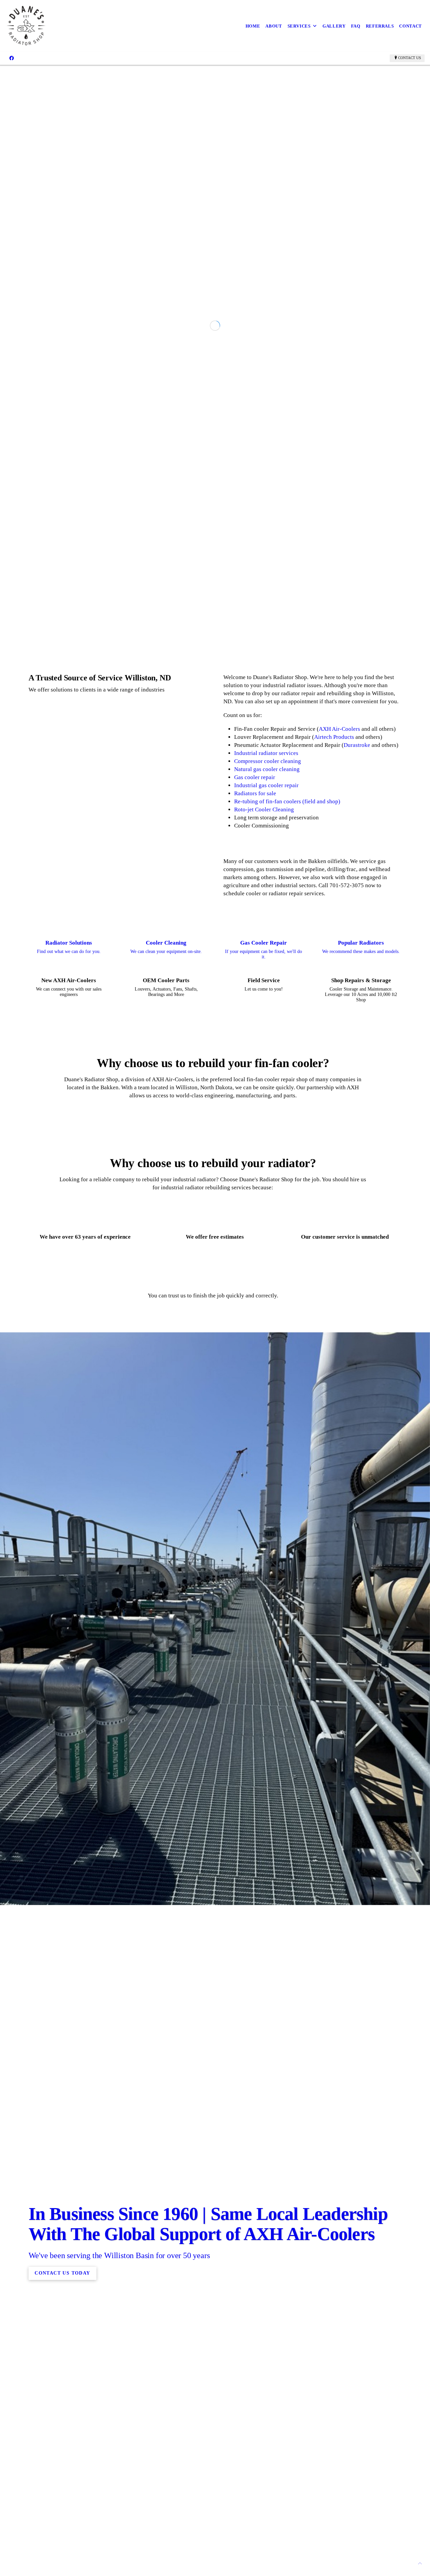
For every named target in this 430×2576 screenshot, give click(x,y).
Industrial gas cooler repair (266, 1422)
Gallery (334, 26)
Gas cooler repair (255, 1414)
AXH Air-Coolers (340, 1365)
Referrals (380, 26)
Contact (411, 26)
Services (299, 26)
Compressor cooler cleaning (268, 1398)
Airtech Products (335, 1373)
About (274, 26)
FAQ (356, 26)
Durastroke (358, 1381)
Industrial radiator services (266, 1390)
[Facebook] (12, 58)
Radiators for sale (255, 1430)
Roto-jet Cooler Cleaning (264, 1446)
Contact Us (410, 58)
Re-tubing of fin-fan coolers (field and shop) (287, 1438)
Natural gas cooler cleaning (267, 1406)
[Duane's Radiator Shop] (26, 26)
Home (253, 26)
